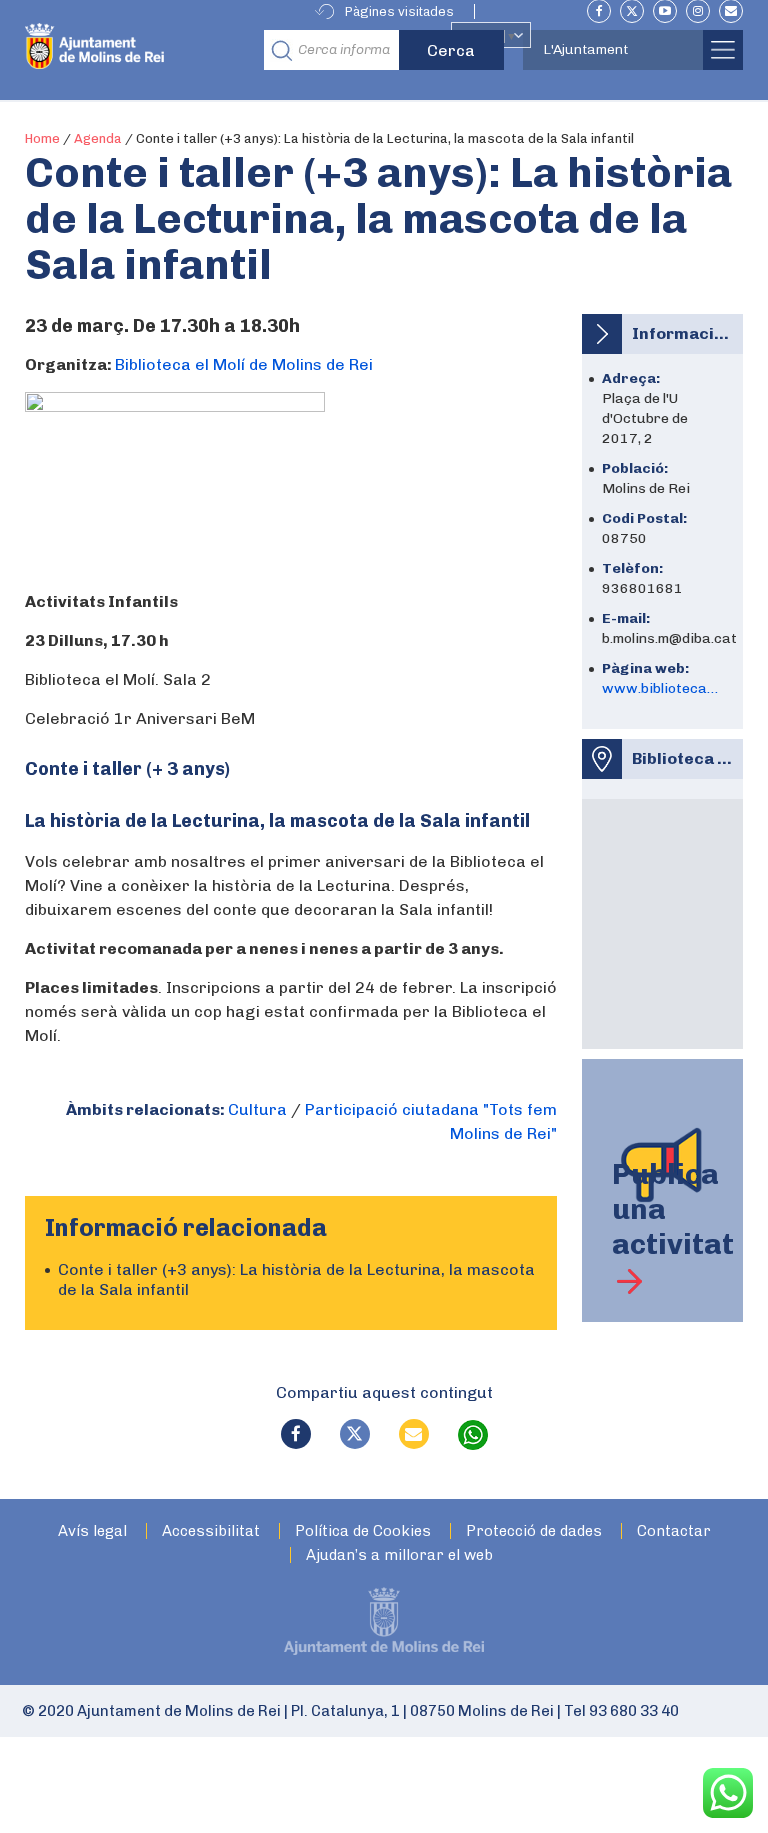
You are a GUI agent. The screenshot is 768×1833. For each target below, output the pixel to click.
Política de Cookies (363, 1531)
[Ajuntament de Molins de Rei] (138, 50)
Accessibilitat (211, 1531)
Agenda (98, 138)
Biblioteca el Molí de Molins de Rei (244, 364)
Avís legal (92, 1531)
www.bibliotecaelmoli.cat (662, 688)
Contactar (674, 1531)
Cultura (257, 1109)
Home (42, 138)
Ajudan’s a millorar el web (399, 1555)
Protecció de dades (534, 1531)
